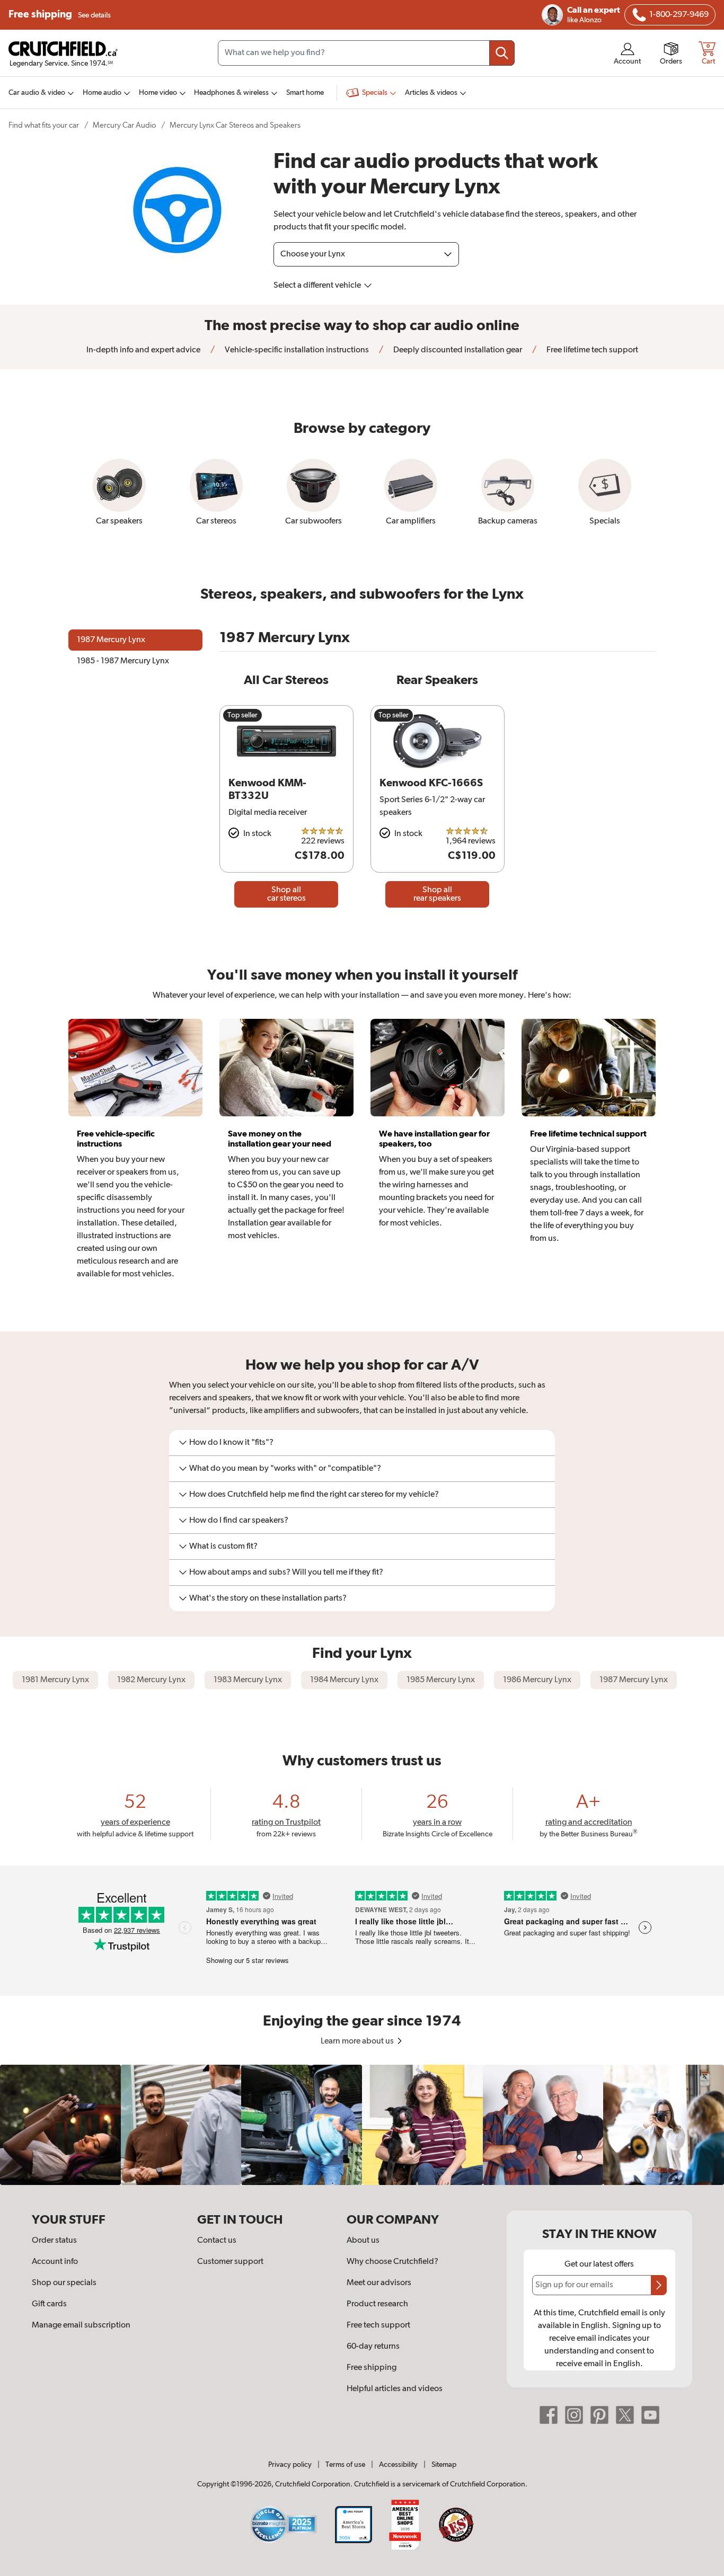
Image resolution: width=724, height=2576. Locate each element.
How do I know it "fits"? (231, 1443)
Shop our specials (64, 2283)
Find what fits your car (44, 125)
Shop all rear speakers (437, 894)
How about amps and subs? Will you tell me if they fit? (286, 1573)
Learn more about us (358, 2041)
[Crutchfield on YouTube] (650, 2415)
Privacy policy (290, 2465)
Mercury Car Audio (124, 125)
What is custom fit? (223, 1547)
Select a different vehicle (318, 286)
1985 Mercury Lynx (441, 1680)
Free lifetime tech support (591, 350)
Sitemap (444, 2465)
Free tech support (378, 2325)
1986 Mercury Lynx (537, 1680)
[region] (362, 2125)
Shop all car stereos (286, 894)
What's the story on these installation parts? (268, 1598)
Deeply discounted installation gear (457, 350)
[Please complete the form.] (659, 2285)
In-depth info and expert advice (143, 350)
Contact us (217, 2241)
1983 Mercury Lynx (248, 1680)
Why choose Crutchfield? (392, 2262)
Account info (55, 2262)
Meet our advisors (379, 2283)
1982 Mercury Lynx (151, 1680)
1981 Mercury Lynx (55, 1680)
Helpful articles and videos (395, 2389)
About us (363, 2241)
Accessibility (398, 2465)
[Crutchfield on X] (625, 2415)
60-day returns (373, 2347)
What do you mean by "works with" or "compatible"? (285, 1469)
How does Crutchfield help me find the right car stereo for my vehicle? (314, 1495)
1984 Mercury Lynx (344, 1680)
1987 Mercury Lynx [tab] (111, 640)
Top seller (242, 715)
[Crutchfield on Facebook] (549, 2415)
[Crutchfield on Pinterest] (599, 2415)
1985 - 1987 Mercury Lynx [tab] (123, 661)
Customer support (230, 2262)
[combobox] (366, 53)
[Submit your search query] (502, 53)
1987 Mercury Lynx (634, 1680)
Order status (54, 2241)
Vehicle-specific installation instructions (296, 350)
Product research (377, 2304)
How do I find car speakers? (239, 1521)
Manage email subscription (81, 2325)
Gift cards (49, 2304)
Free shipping (60, 15)
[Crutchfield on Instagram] (574, 2415)
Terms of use (345, 2465)
